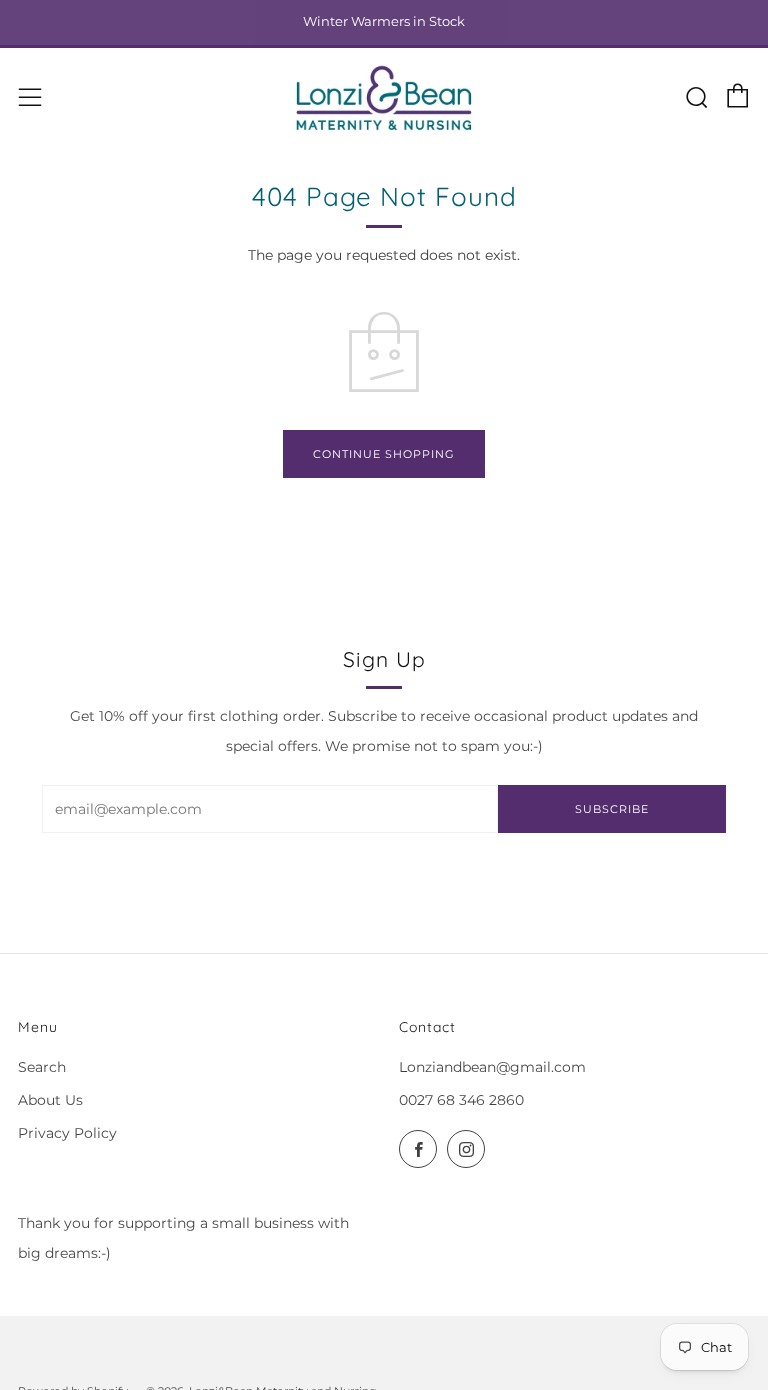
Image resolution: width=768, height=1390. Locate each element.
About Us (50, 1100)
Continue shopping (384, 454)
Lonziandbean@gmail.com (492, 1067)
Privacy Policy (67, 1133)
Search (42, 1067)
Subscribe (612, 809)
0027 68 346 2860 (461, 1100)
